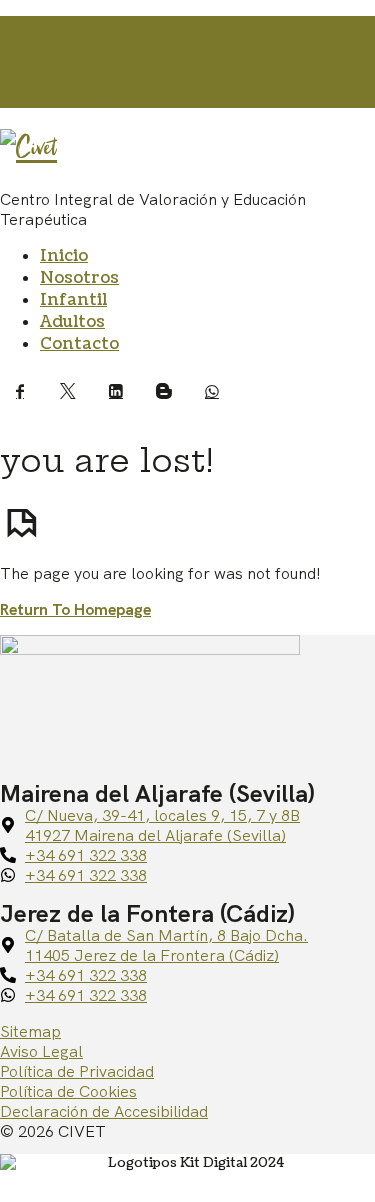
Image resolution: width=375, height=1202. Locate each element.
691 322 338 (68, 62)
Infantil (73, 300)
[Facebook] (20, 391)
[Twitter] (68, 391)
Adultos (72, 322)
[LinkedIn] (116, 391)
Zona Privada (72, 26)
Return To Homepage (75, 609)
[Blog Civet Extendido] (164, 391)
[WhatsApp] (212, 391)
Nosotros (79, 278)
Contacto (79, 344)
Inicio (64, 256)
